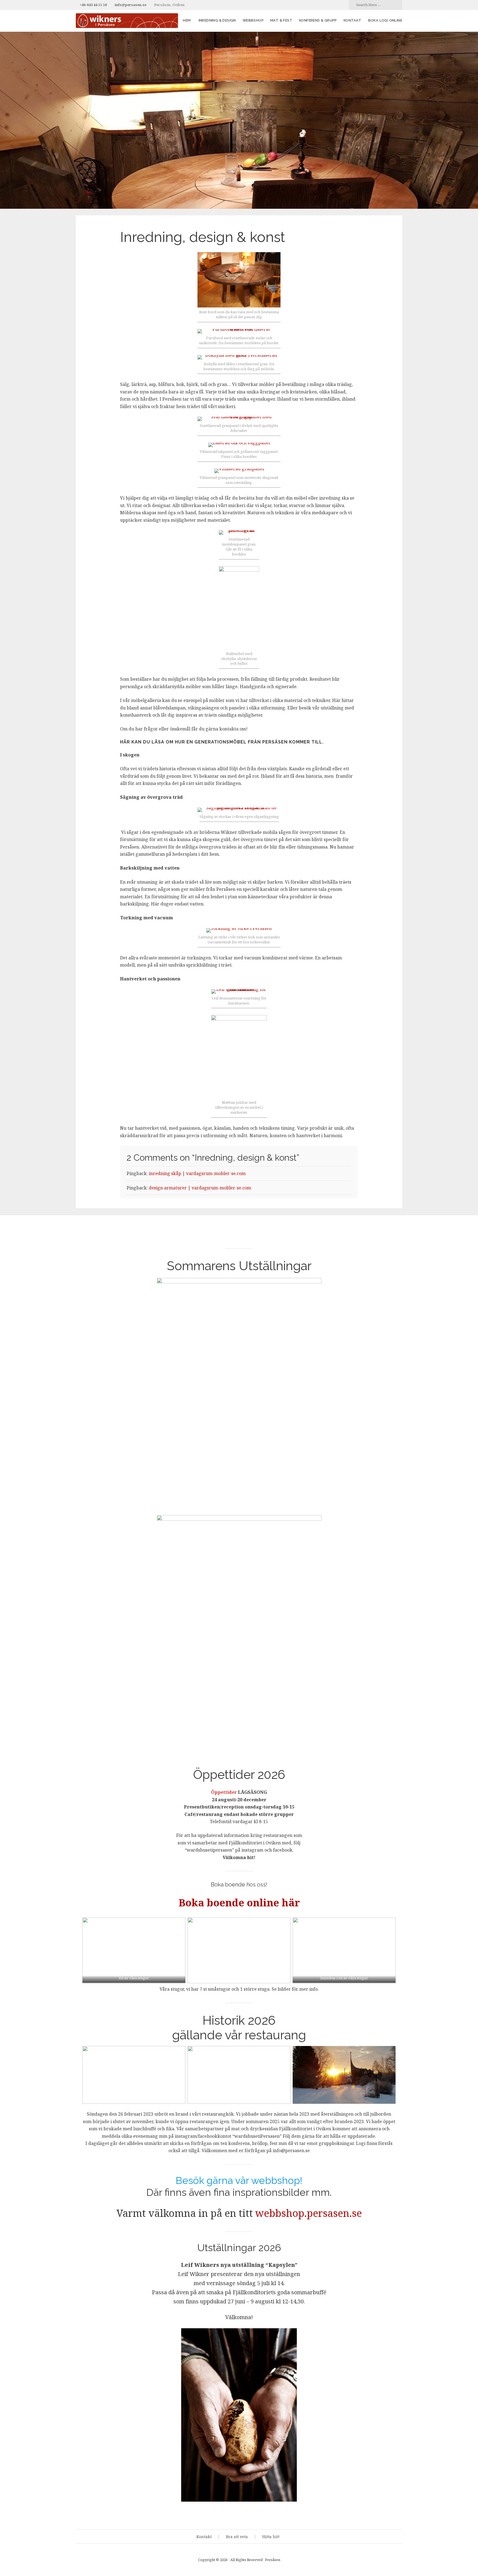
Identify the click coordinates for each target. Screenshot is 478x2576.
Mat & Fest (281, 20)
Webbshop (253, 20)
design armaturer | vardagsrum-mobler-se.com (200, 1188)
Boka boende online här (239, 1903)
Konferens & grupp (318, 20)
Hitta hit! (271, 2537)
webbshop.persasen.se (309, 2213)
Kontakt (353, 20)
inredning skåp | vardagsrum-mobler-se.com (197, 1173)
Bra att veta (237, 2537)
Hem (187, 20)
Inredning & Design (217, 20)
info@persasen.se (131, 5)
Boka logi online (385, 20)
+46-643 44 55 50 (93, 5)
